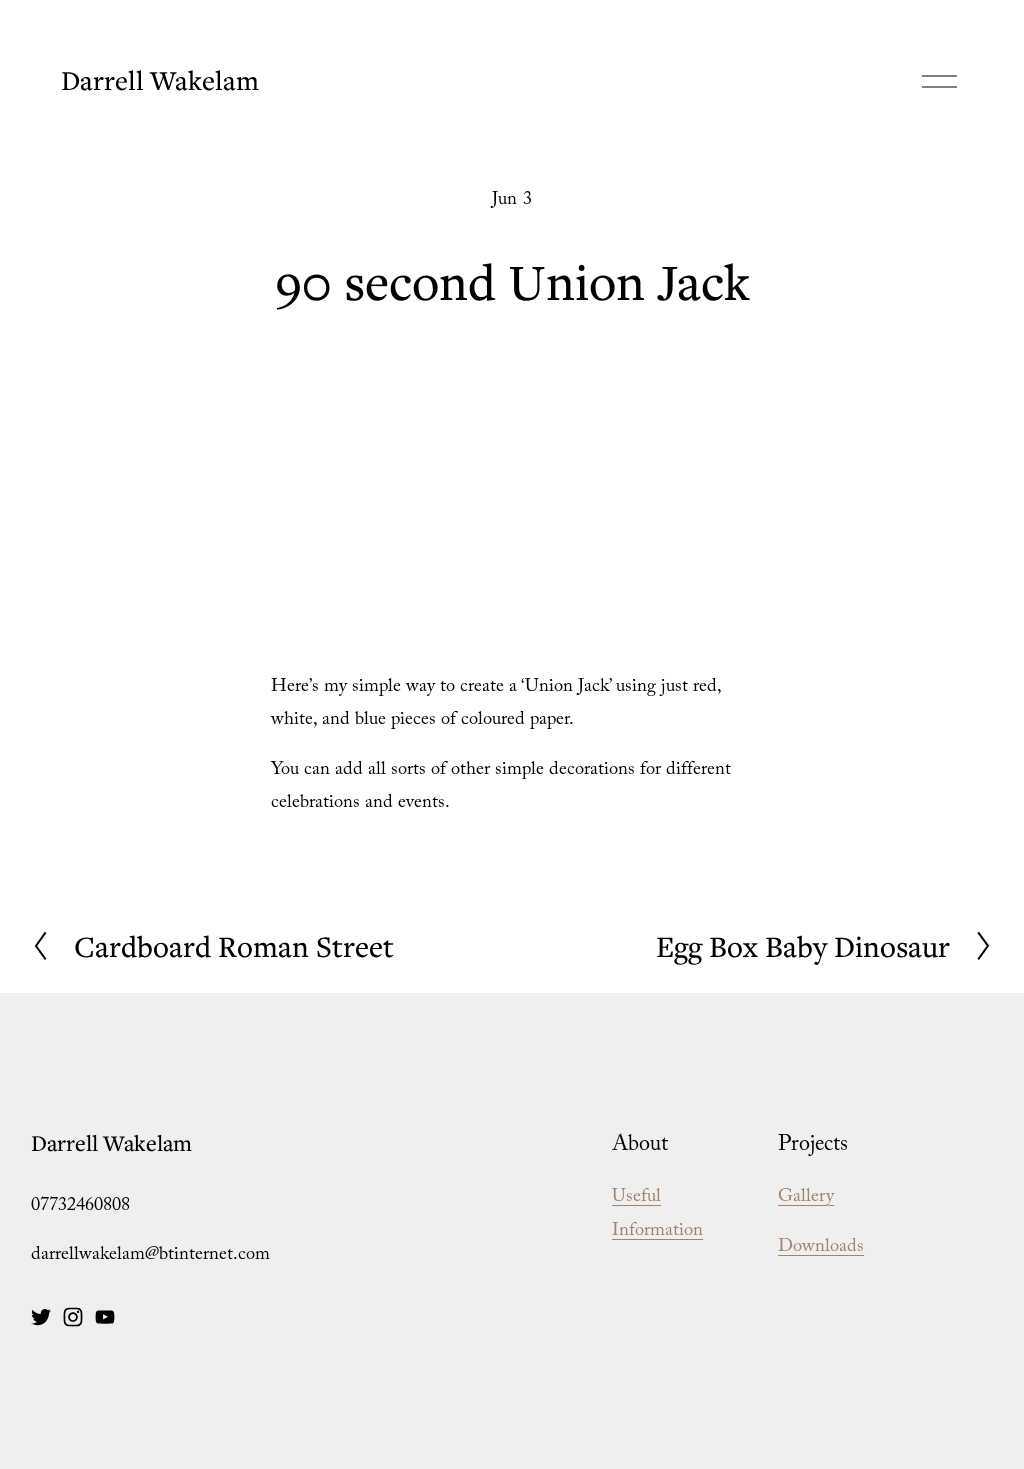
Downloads (821, 1248)
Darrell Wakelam (160, 80)
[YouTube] (105, 1317)
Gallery (806, 1198)
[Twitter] (41, 1317)
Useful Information (657, 1215)
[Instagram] (73, 1317)
